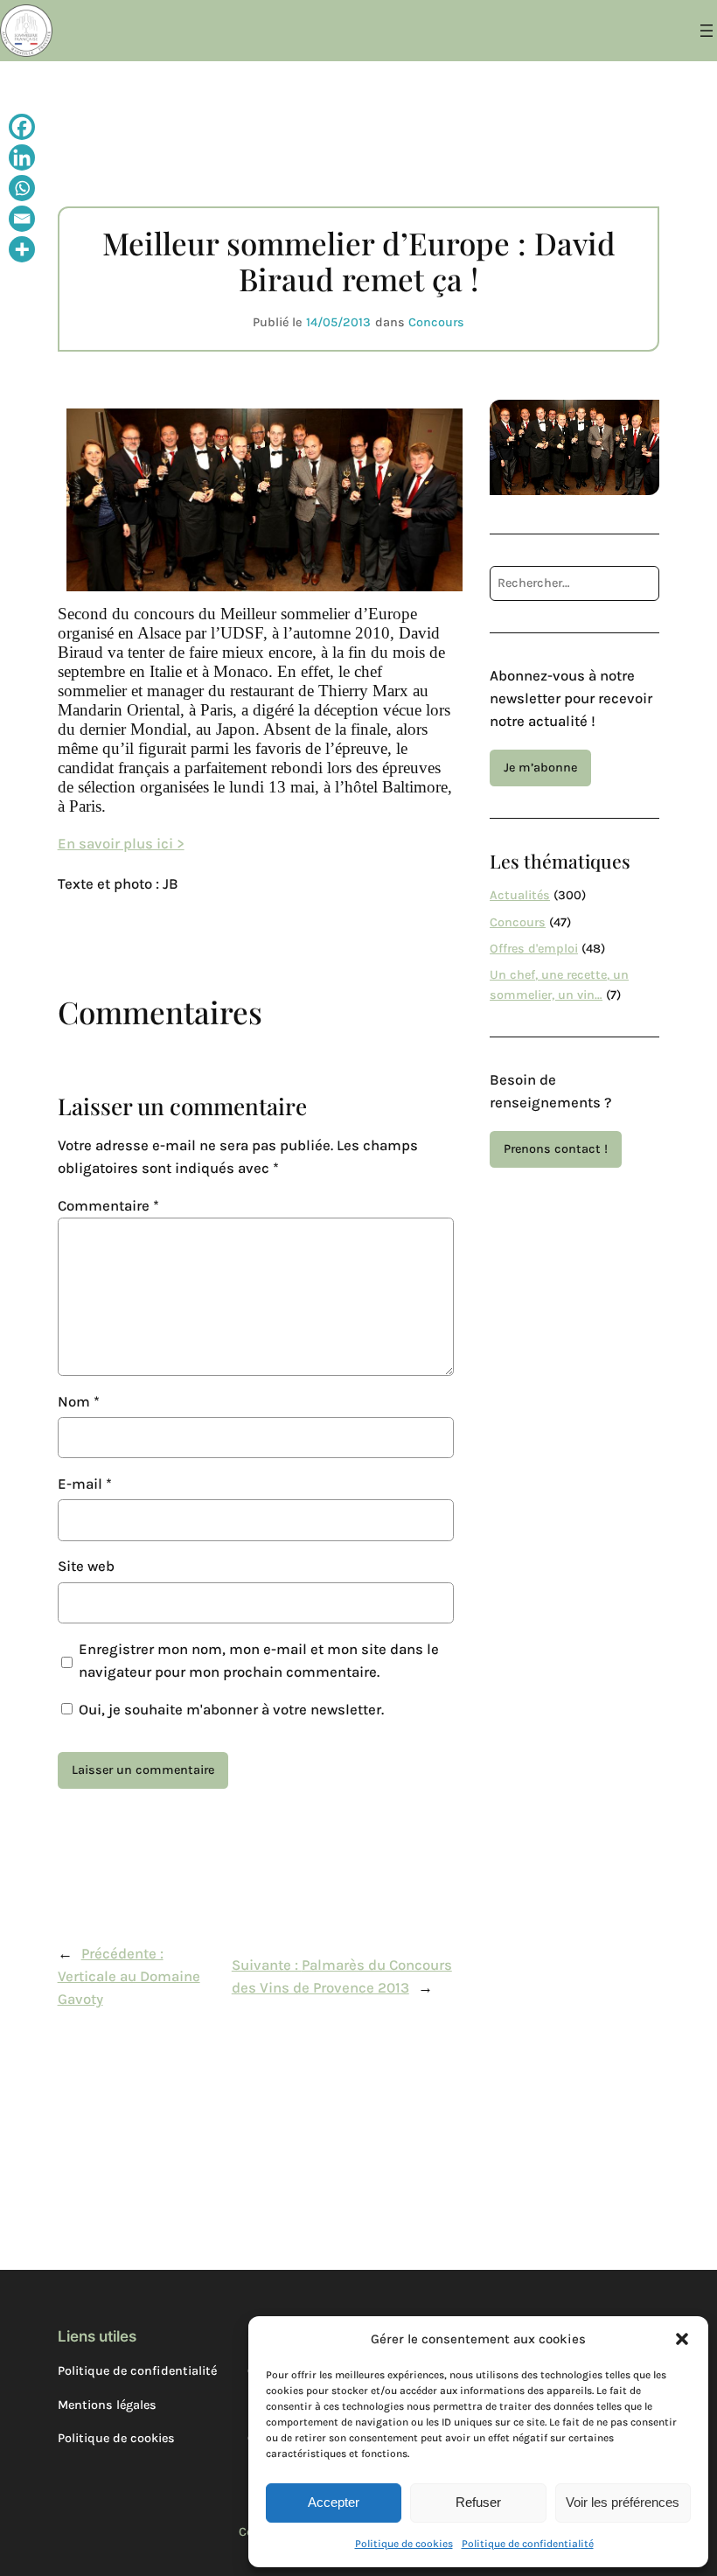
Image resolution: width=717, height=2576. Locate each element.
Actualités (520, 895)
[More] (22, 251)
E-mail (85, 1484)
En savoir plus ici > (121, 844)
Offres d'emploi (534, 949)
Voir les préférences (623, 2502)
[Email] (22, 221)
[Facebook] (22, 129)
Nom (79, 1402)
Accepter (334, 2502)
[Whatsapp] (22, 190)
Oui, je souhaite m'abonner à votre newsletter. (230, 1710)
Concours (436, 322)
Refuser (478, 2502)
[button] (682, 2339)
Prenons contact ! (556, 1149)
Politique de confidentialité (528, 2544)
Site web (86, 1566)
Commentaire (108, 1206)
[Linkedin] (22, 160)
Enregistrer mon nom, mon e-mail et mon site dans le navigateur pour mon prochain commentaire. (259, 1661)
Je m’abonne (540, 768)
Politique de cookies (404, 2544)
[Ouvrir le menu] (707, 31)
